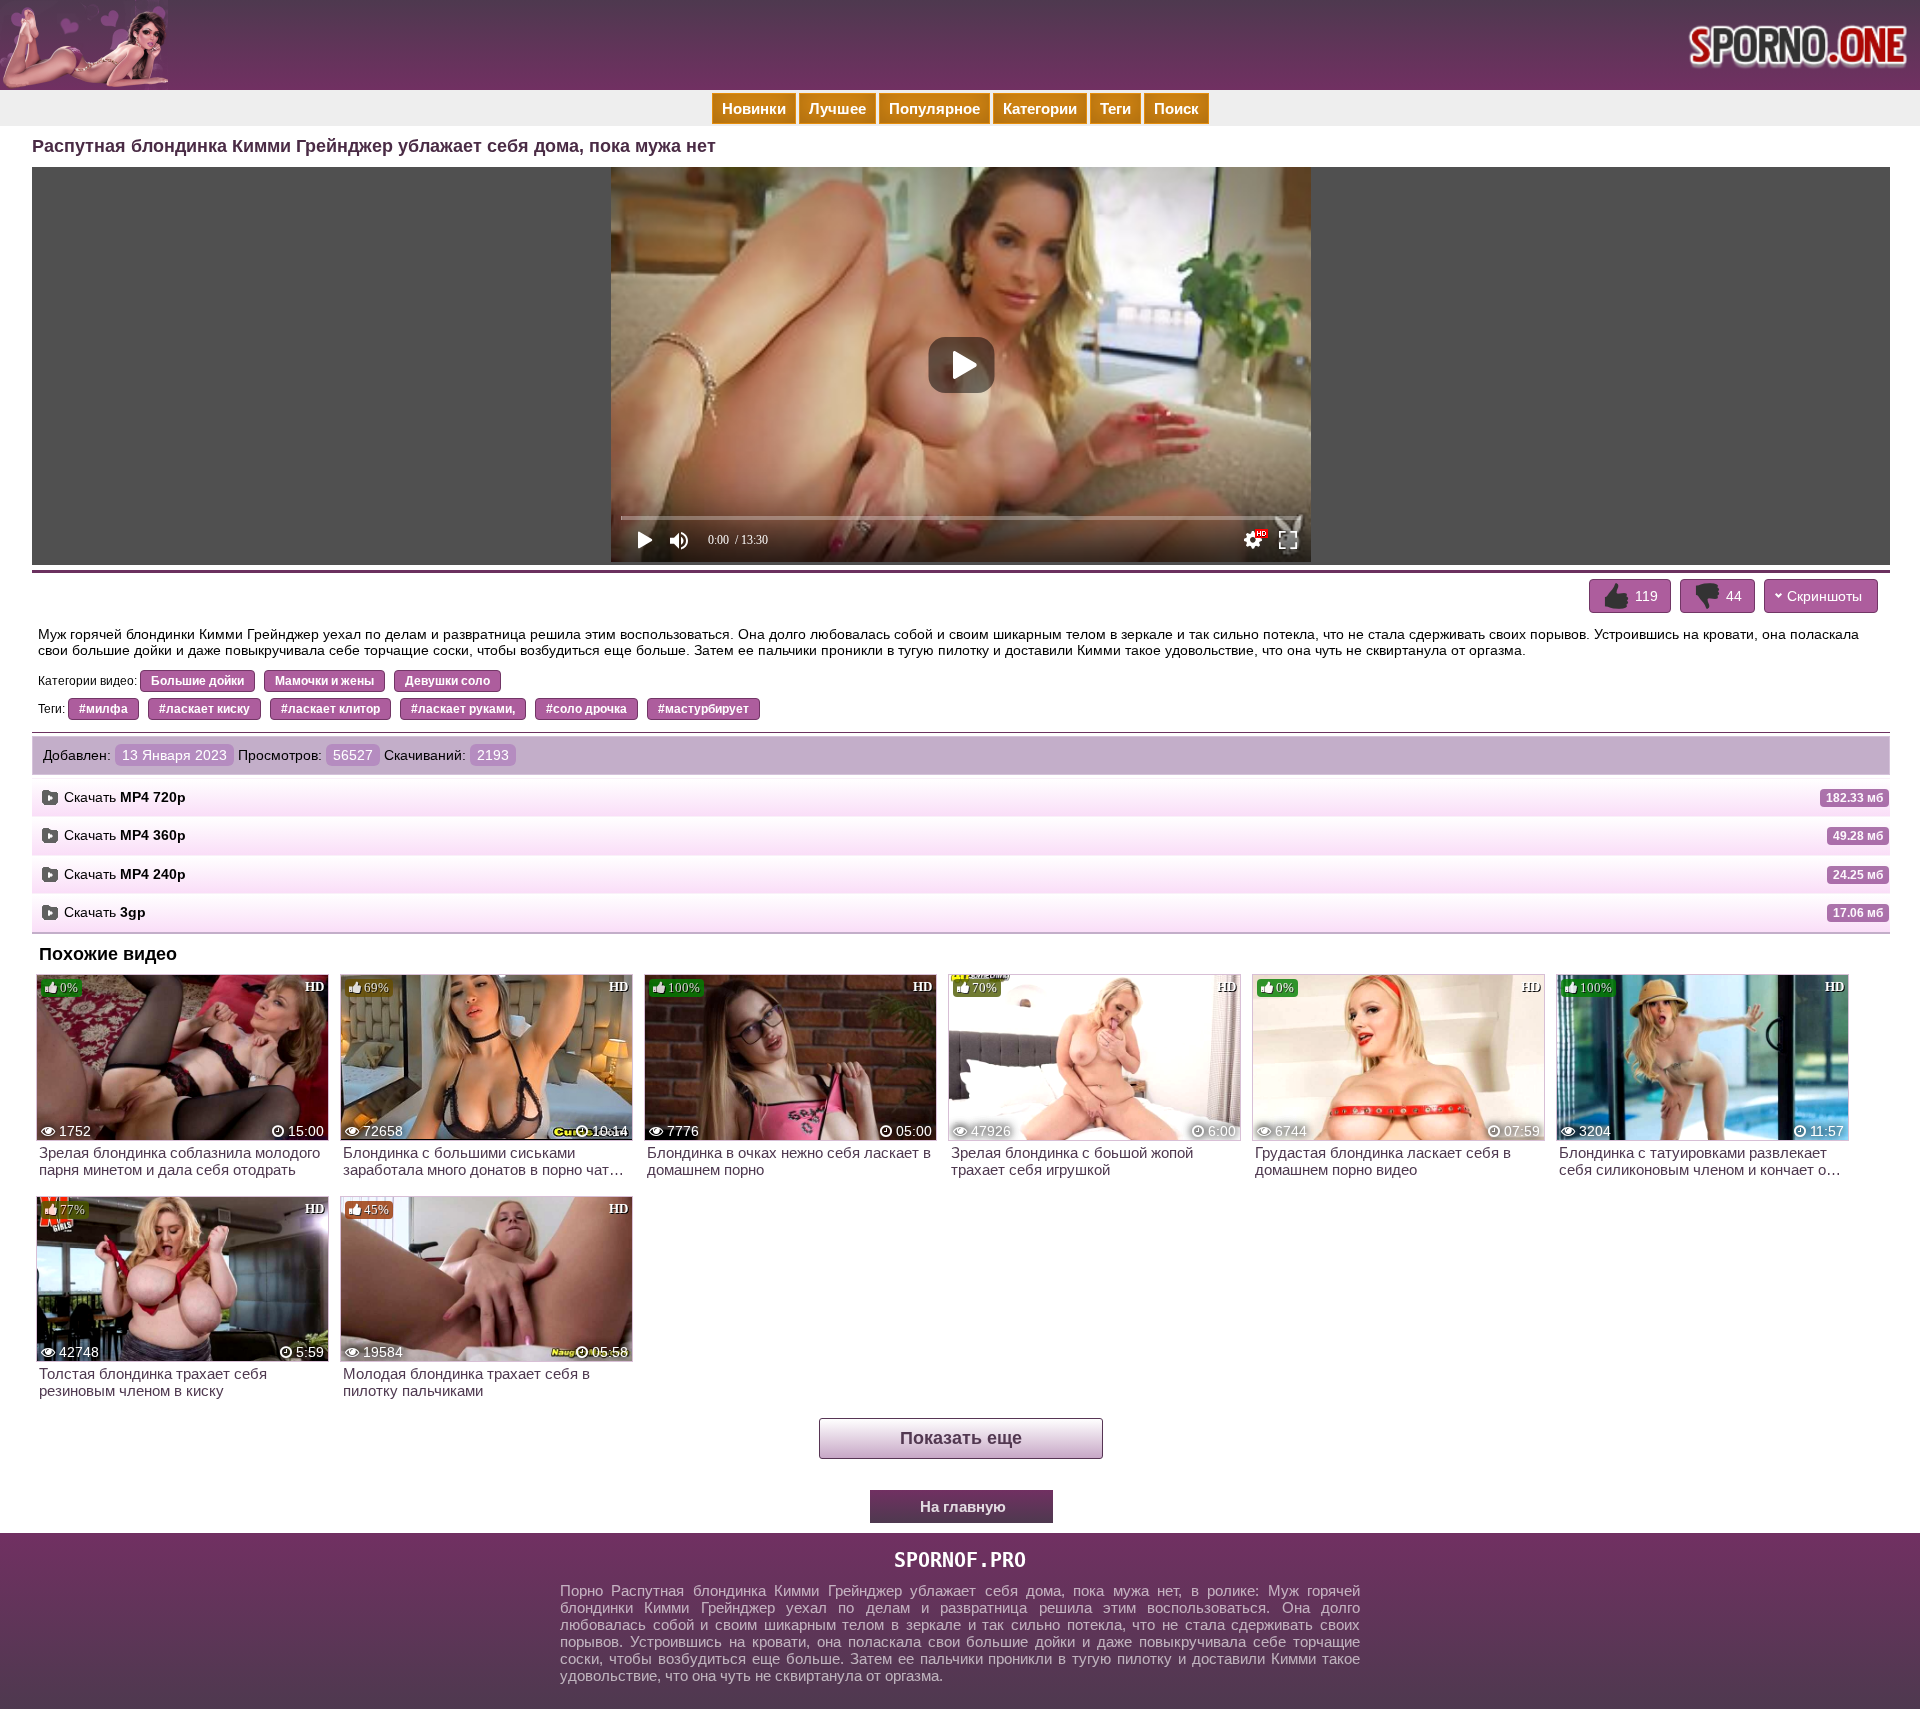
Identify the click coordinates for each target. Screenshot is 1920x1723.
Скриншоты (1824, 596)
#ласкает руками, (463, 709)
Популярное (934, 108)
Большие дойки (197, 681)
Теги (1115, 108)
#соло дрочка (586, 709)
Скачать (125, 797)
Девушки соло (447, 681)
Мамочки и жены (324, 681)
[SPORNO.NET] (1795, 45)
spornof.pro (960, 1560)
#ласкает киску (204, 709)
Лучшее (837, 108)
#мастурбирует (703, 709)
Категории (1040, 108)
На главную (963, 1506)
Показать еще (961, 1438)
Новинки (754, 108)
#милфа (103, 709)
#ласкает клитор (330, 709)
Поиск (1176, 108)
